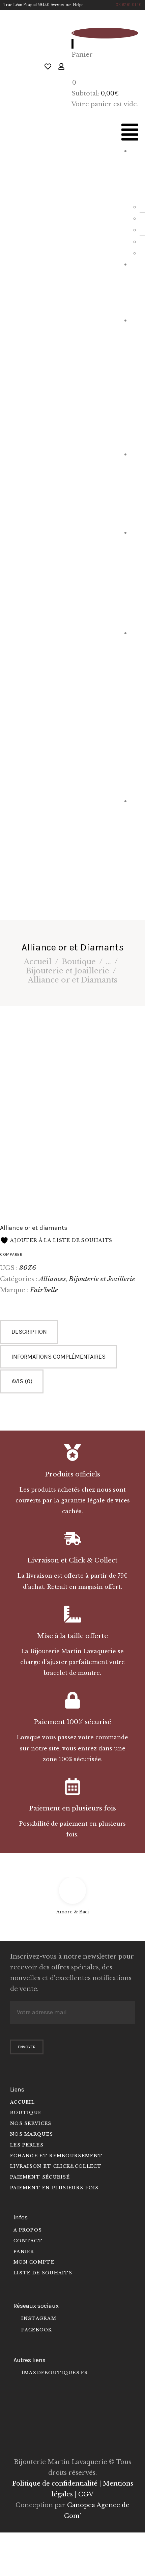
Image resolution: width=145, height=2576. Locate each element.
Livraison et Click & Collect (72, 1560)
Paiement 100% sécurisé (72, 1722)
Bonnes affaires (135, 851)
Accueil (38, 962)
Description (29, 1332)
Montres (136, 286)
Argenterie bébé (135, 577)
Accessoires (135, 487)
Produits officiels (72, 1474)
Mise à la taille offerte (72, 1636)
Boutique (79, 962)
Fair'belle (44, 1290)
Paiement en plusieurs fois (72, 1808)
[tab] (72, 1332)
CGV (86, 2494)
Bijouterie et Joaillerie (135, 381)
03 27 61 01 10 (129, 5)
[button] (130, 134)
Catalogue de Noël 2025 (135, 711)
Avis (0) (22, 1381)
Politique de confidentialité (55, 2484)
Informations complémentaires (59, 1357)
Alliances (52, 1279)
